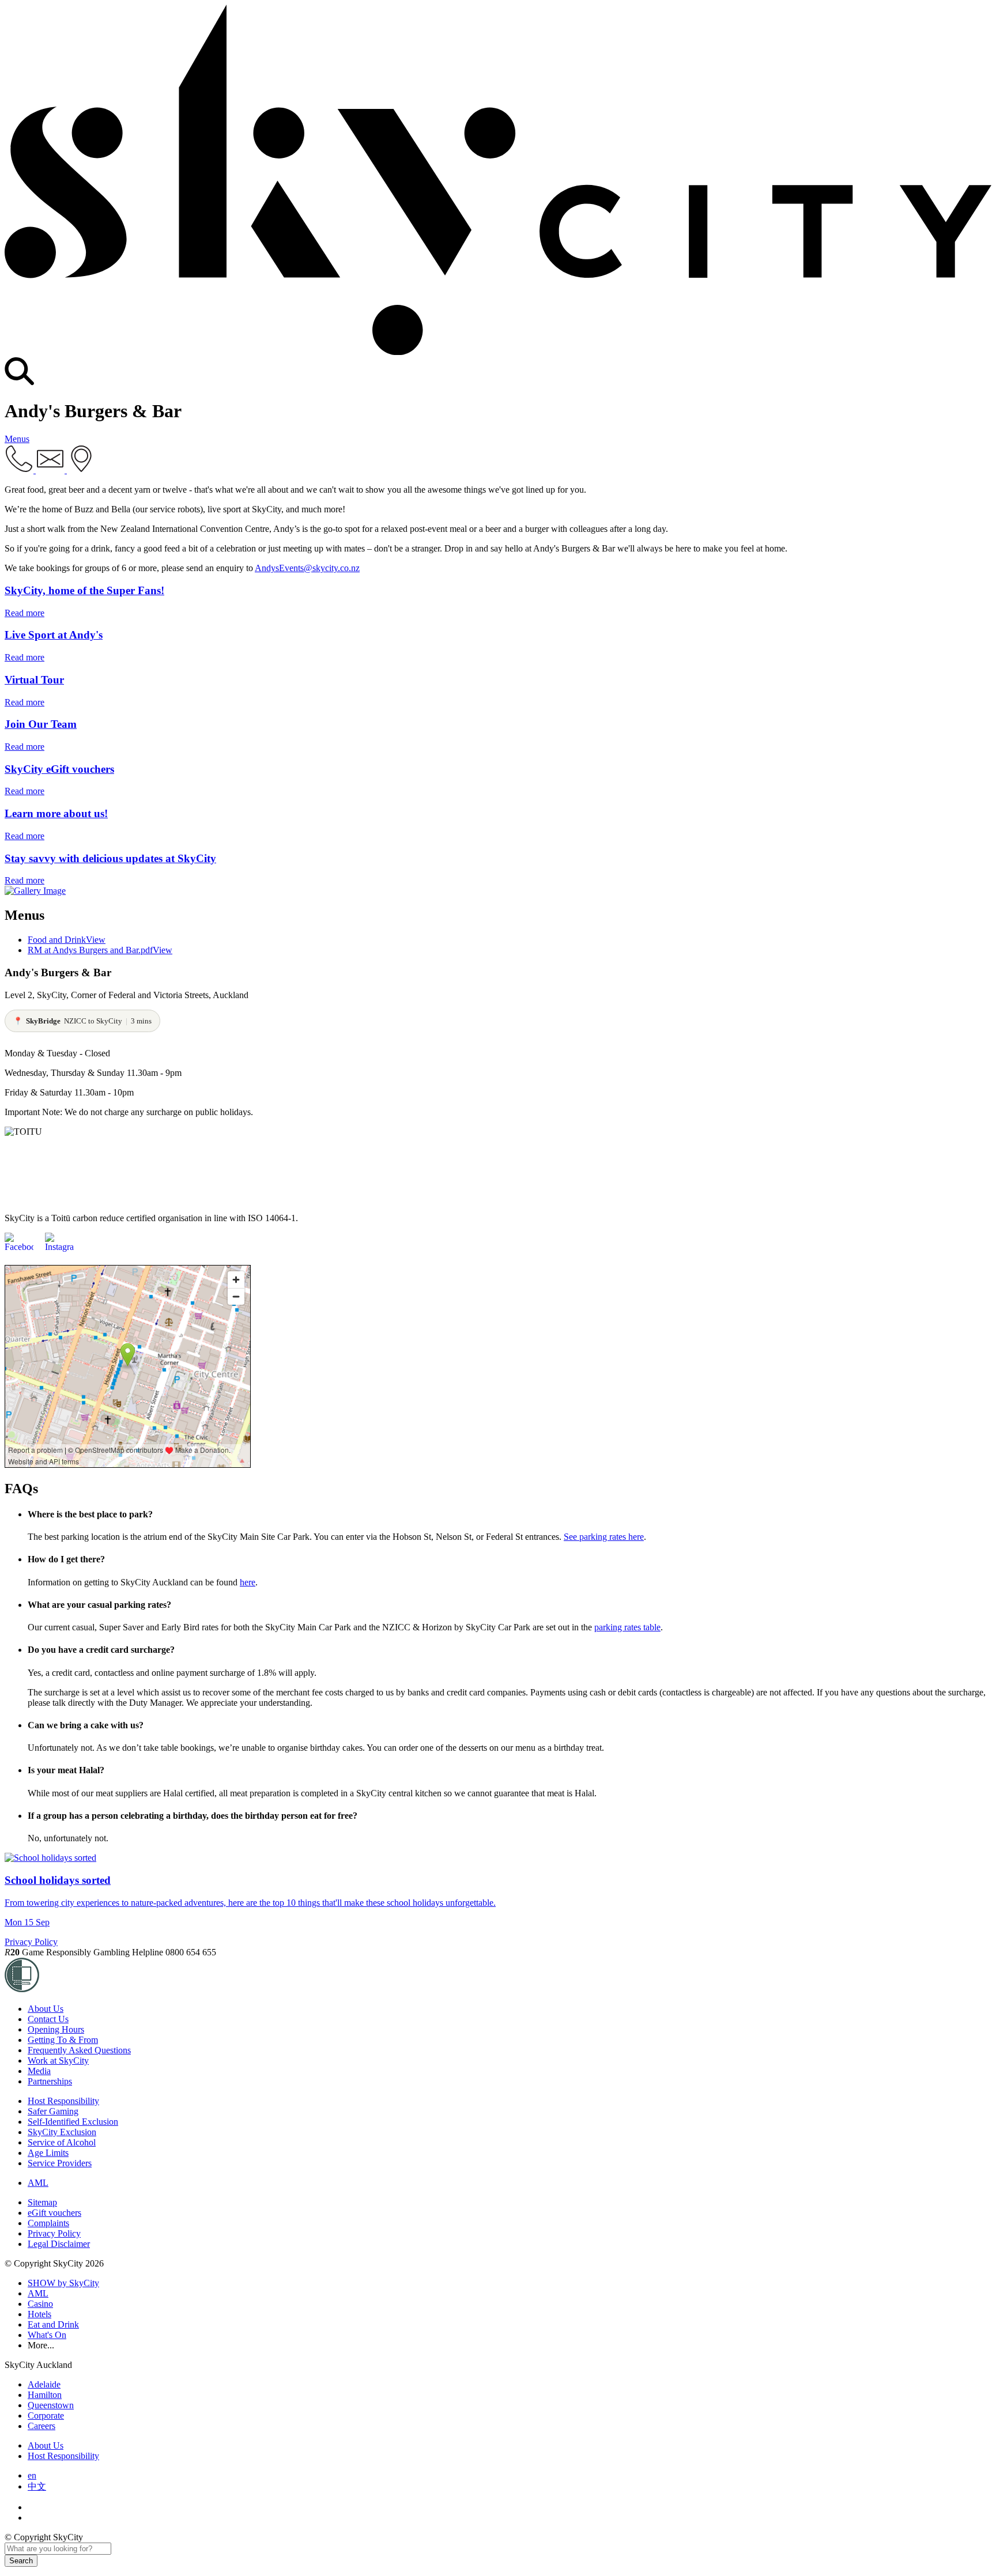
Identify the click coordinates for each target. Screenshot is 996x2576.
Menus (17, 439)
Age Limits (48, 2153)
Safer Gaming (53, 2111)
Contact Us (48, 2019)
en (32, 2475)
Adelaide (44, 2384)
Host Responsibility (63, 2101)
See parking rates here (604, 1537)
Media (39, 2071)
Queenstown (51, 2405)
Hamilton (45, 2395)
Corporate (46, 2416)
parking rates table (627, 1627)
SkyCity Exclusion (62, 2132)
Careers (41, 2426)
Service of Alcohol (62, 2142)
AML (38, 2183)
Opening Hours (56, 2029)
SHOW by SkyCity (63, 2283)
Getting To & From (63, 2040)
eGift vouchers (54, 2213)
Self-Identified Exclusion (73, 2122)
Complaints (48, 2223)
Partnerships (50, 2081)
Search (21, 2561)
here (248, 1582)
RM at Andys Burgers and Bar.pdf (100, 950)
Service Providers (60, 2163)
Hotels (39, 2314)
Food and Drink (67, 940)
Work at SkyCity (58, 2061)
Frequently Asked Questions (79, 2050)
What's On (47, 2335)
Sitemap (42, 2202)
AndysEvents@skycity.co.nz (307, 568)
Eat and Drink (53, 2324)
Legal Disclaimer (59, 2244)
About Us (46, 2009)
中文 (37, 2486)
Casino (40, 2304)
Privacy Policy (31, 1942)
